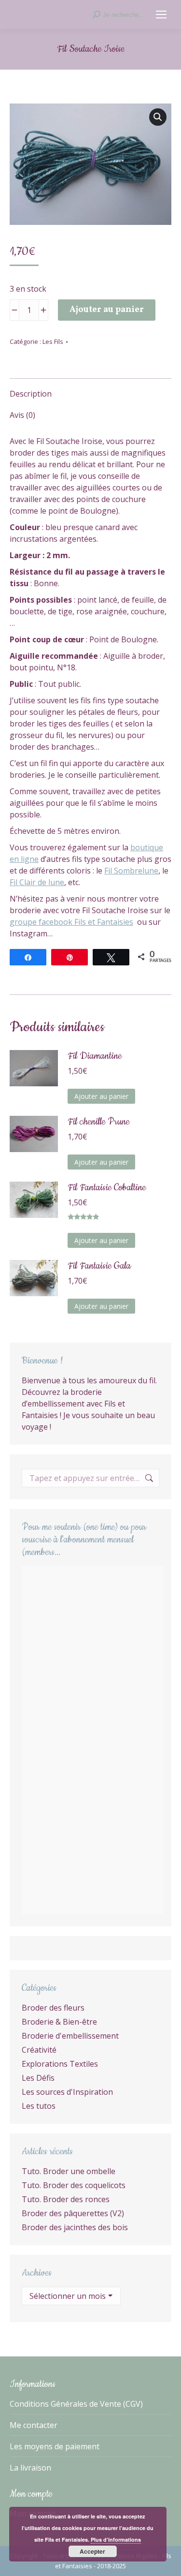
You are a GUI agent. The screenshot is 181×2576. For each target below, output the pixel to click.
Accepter (92, 2551)
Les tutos (39, 2106)
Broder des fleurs (53, 2008)
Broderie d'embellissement (70, 2036)
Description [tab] (31, 394)
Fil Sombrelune (131, 871)
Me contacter (34, 2425)
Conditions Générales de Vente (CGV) (76, 2404)
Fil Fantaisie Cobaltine (107, 1188)
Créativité (39, 2050)
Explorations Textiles (60, 2064)
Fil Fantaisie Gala (99, 1266)
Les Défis (38, 2078)
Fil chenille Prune (98, 1122)
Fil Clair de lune (37, 882)
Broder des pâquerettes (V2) (73, 2213)
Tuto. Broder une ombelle (69, 2171)
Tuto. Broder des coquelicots (74, 2185)
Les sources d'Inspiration (67, 2092)
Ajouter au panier (107, 310)
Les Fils (53, 341)
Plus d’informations (116, 2539)
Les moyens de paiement (55, 2446)
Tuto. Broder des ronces (66, 2199)
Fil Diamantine (95, 1056)
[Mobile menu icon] (161, 15)
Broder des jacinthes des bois (75, 2227)
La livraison (30, 2468)
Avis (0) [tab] (22, 415)
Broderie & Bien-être (59, 2022)
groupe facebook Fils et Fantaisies (71, 922)
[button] (158, 117)
